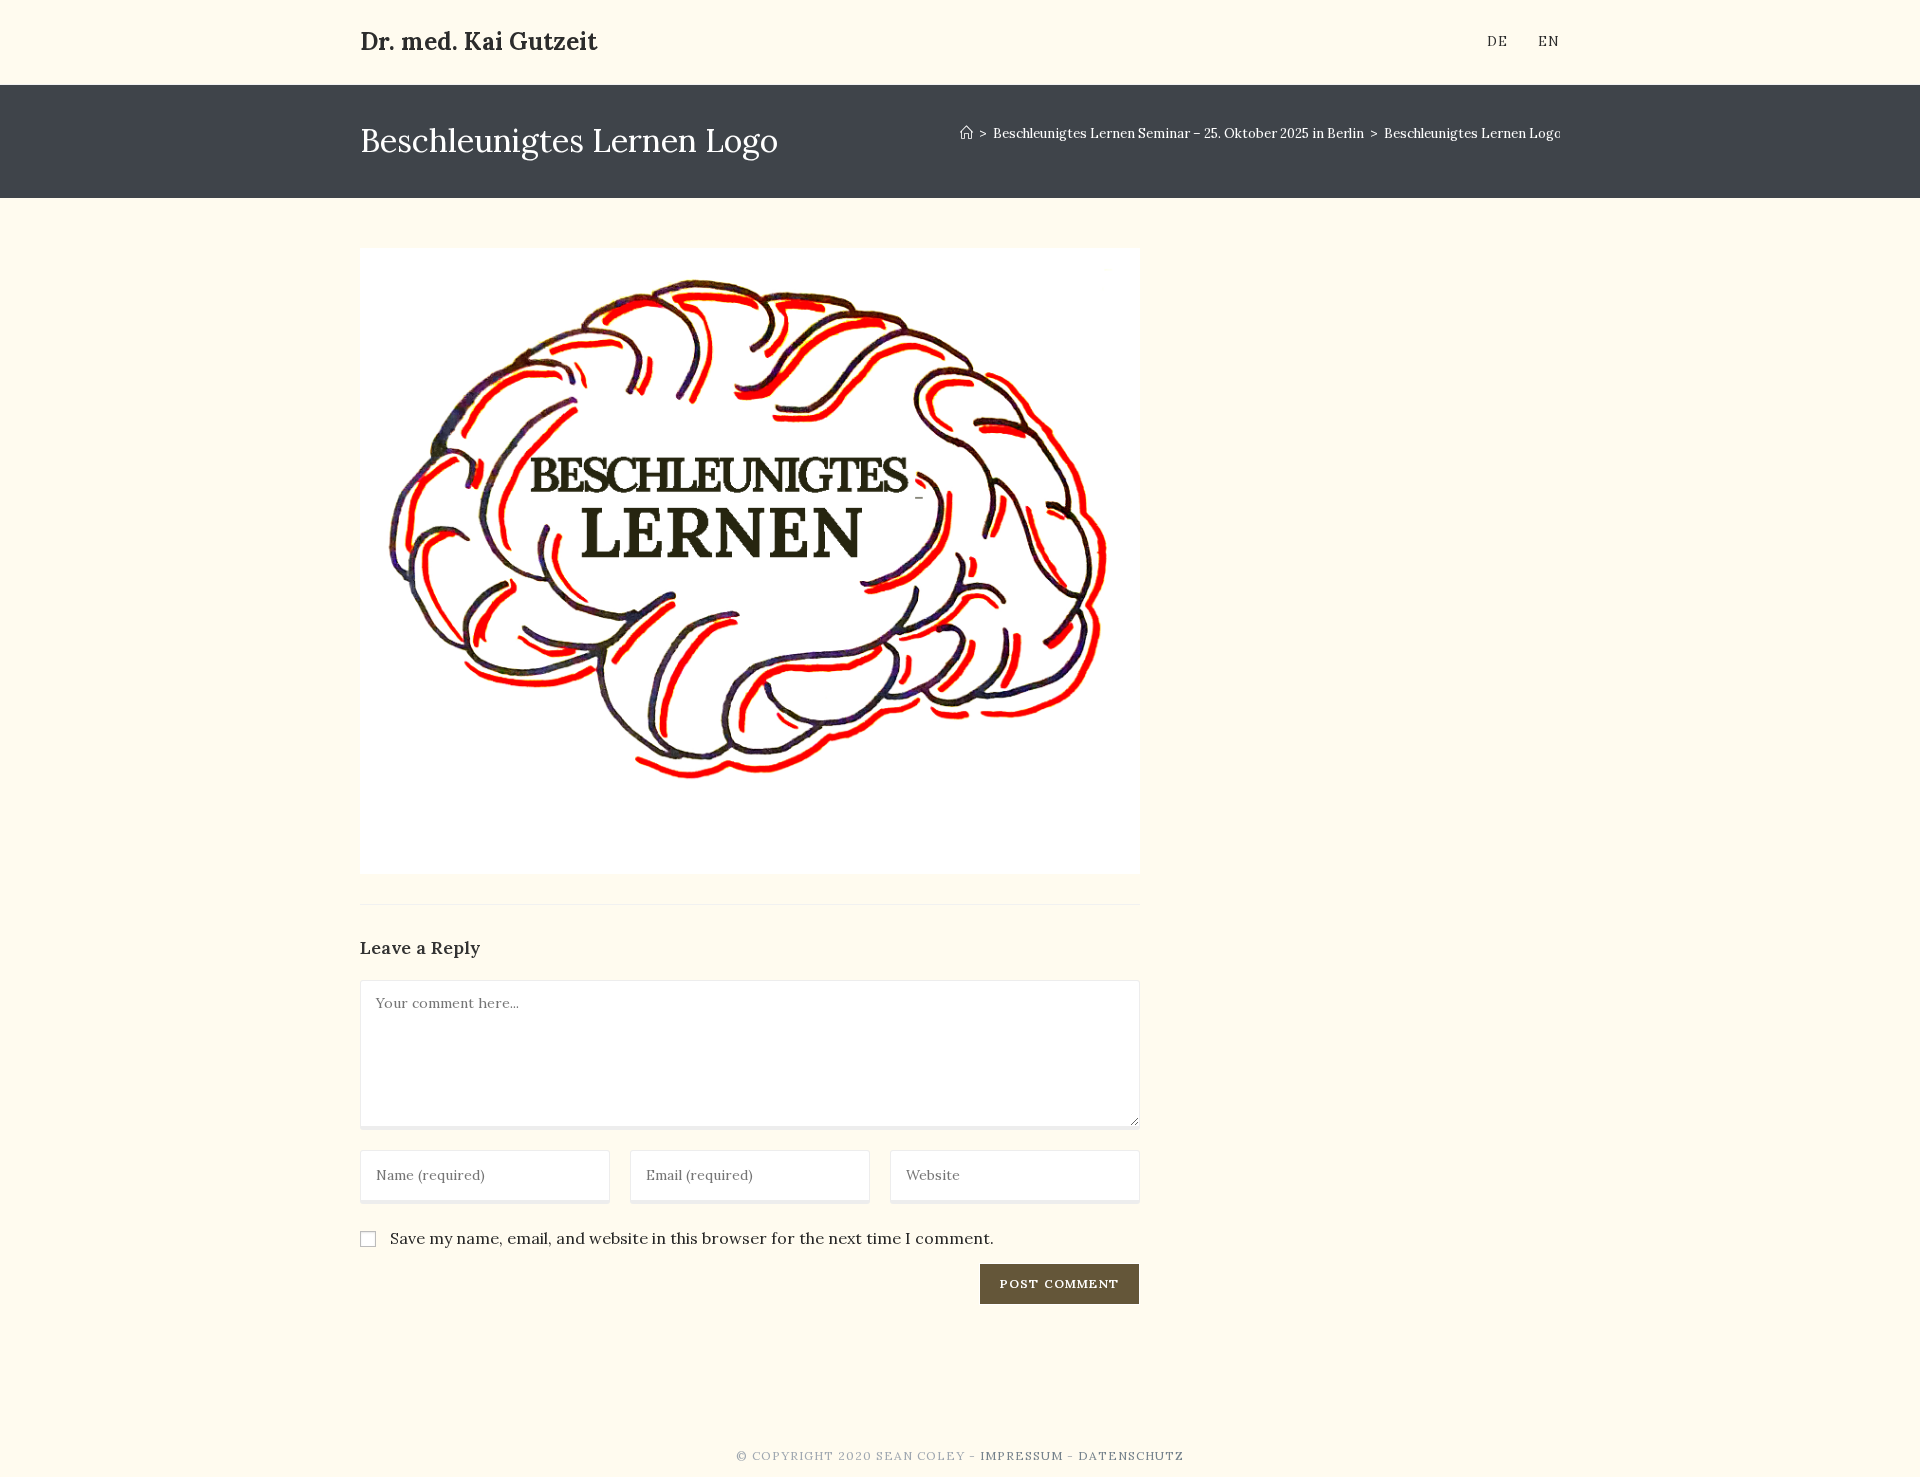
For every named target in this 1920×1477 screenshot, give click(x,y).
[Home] (966, 133)
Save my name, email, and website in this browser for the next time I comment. (692, 1238)
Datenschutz (1131, 1455)
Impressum (1021, 1455)
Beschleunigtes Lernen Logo (1473, 133)
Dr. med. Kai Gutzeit (478, 41)
